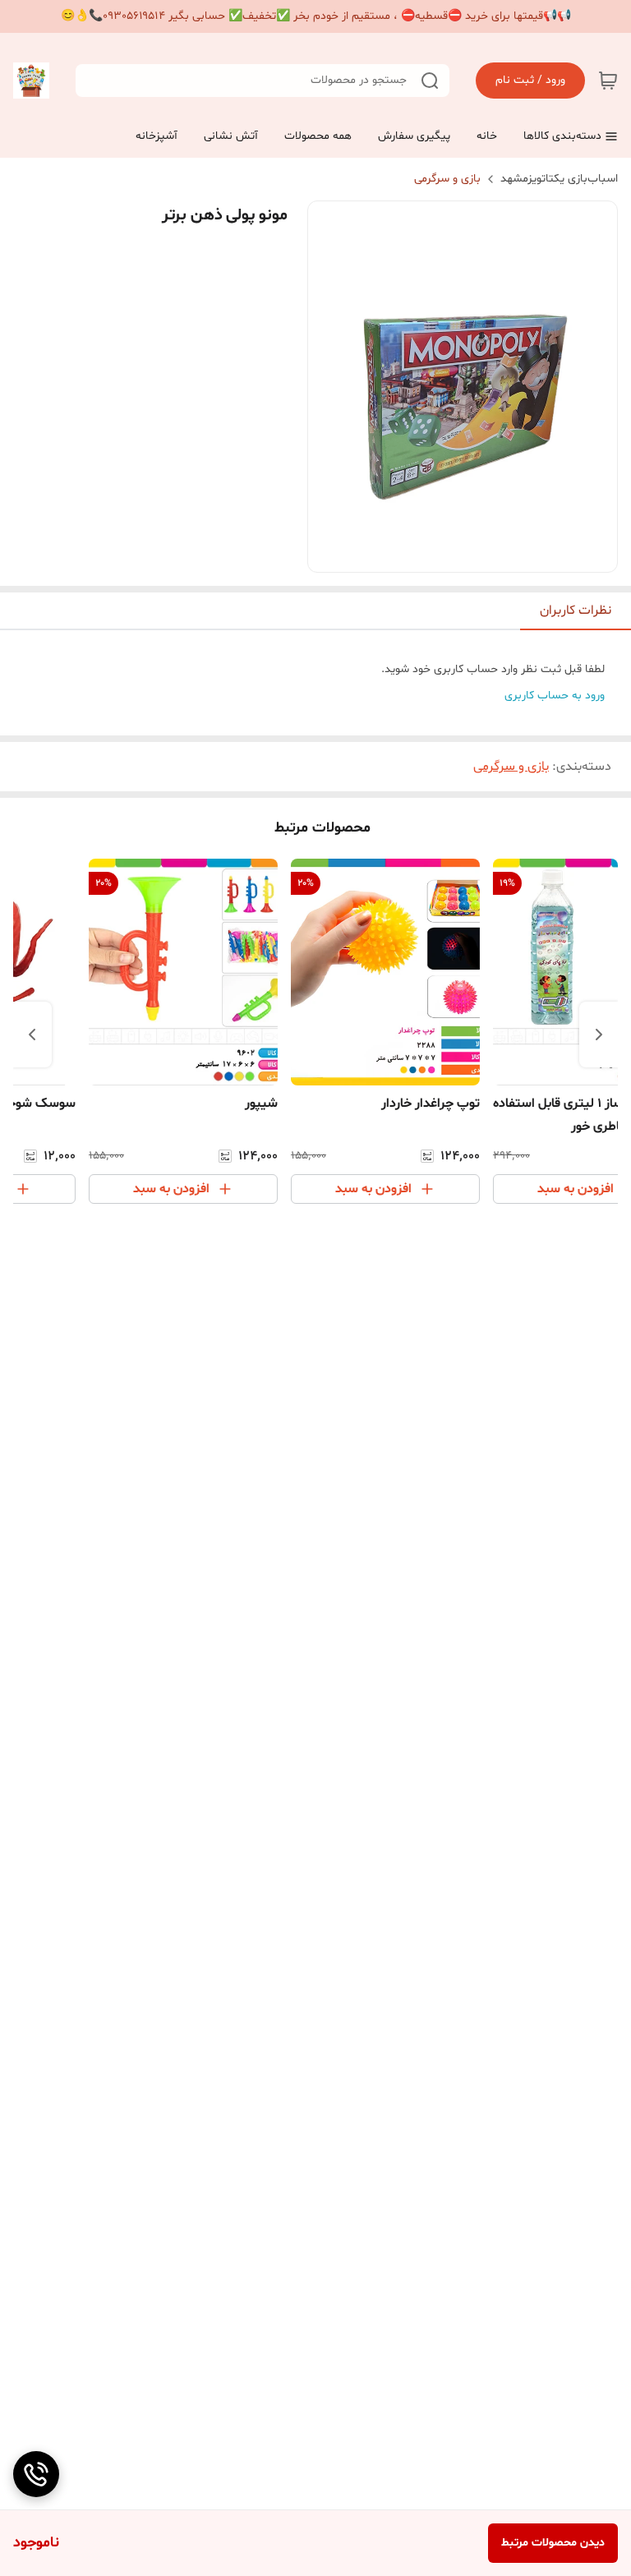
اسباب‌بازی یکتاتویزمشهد (559, 179)
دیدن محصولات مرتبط (553, 2543)
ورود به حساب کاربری (555, 696)
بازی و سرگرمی (447, 179)
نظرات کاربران (576, 611)
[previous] (599, 1035)
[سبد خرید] (608, 81)
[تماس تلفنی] (36, 2474)
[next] (32, 1035)
